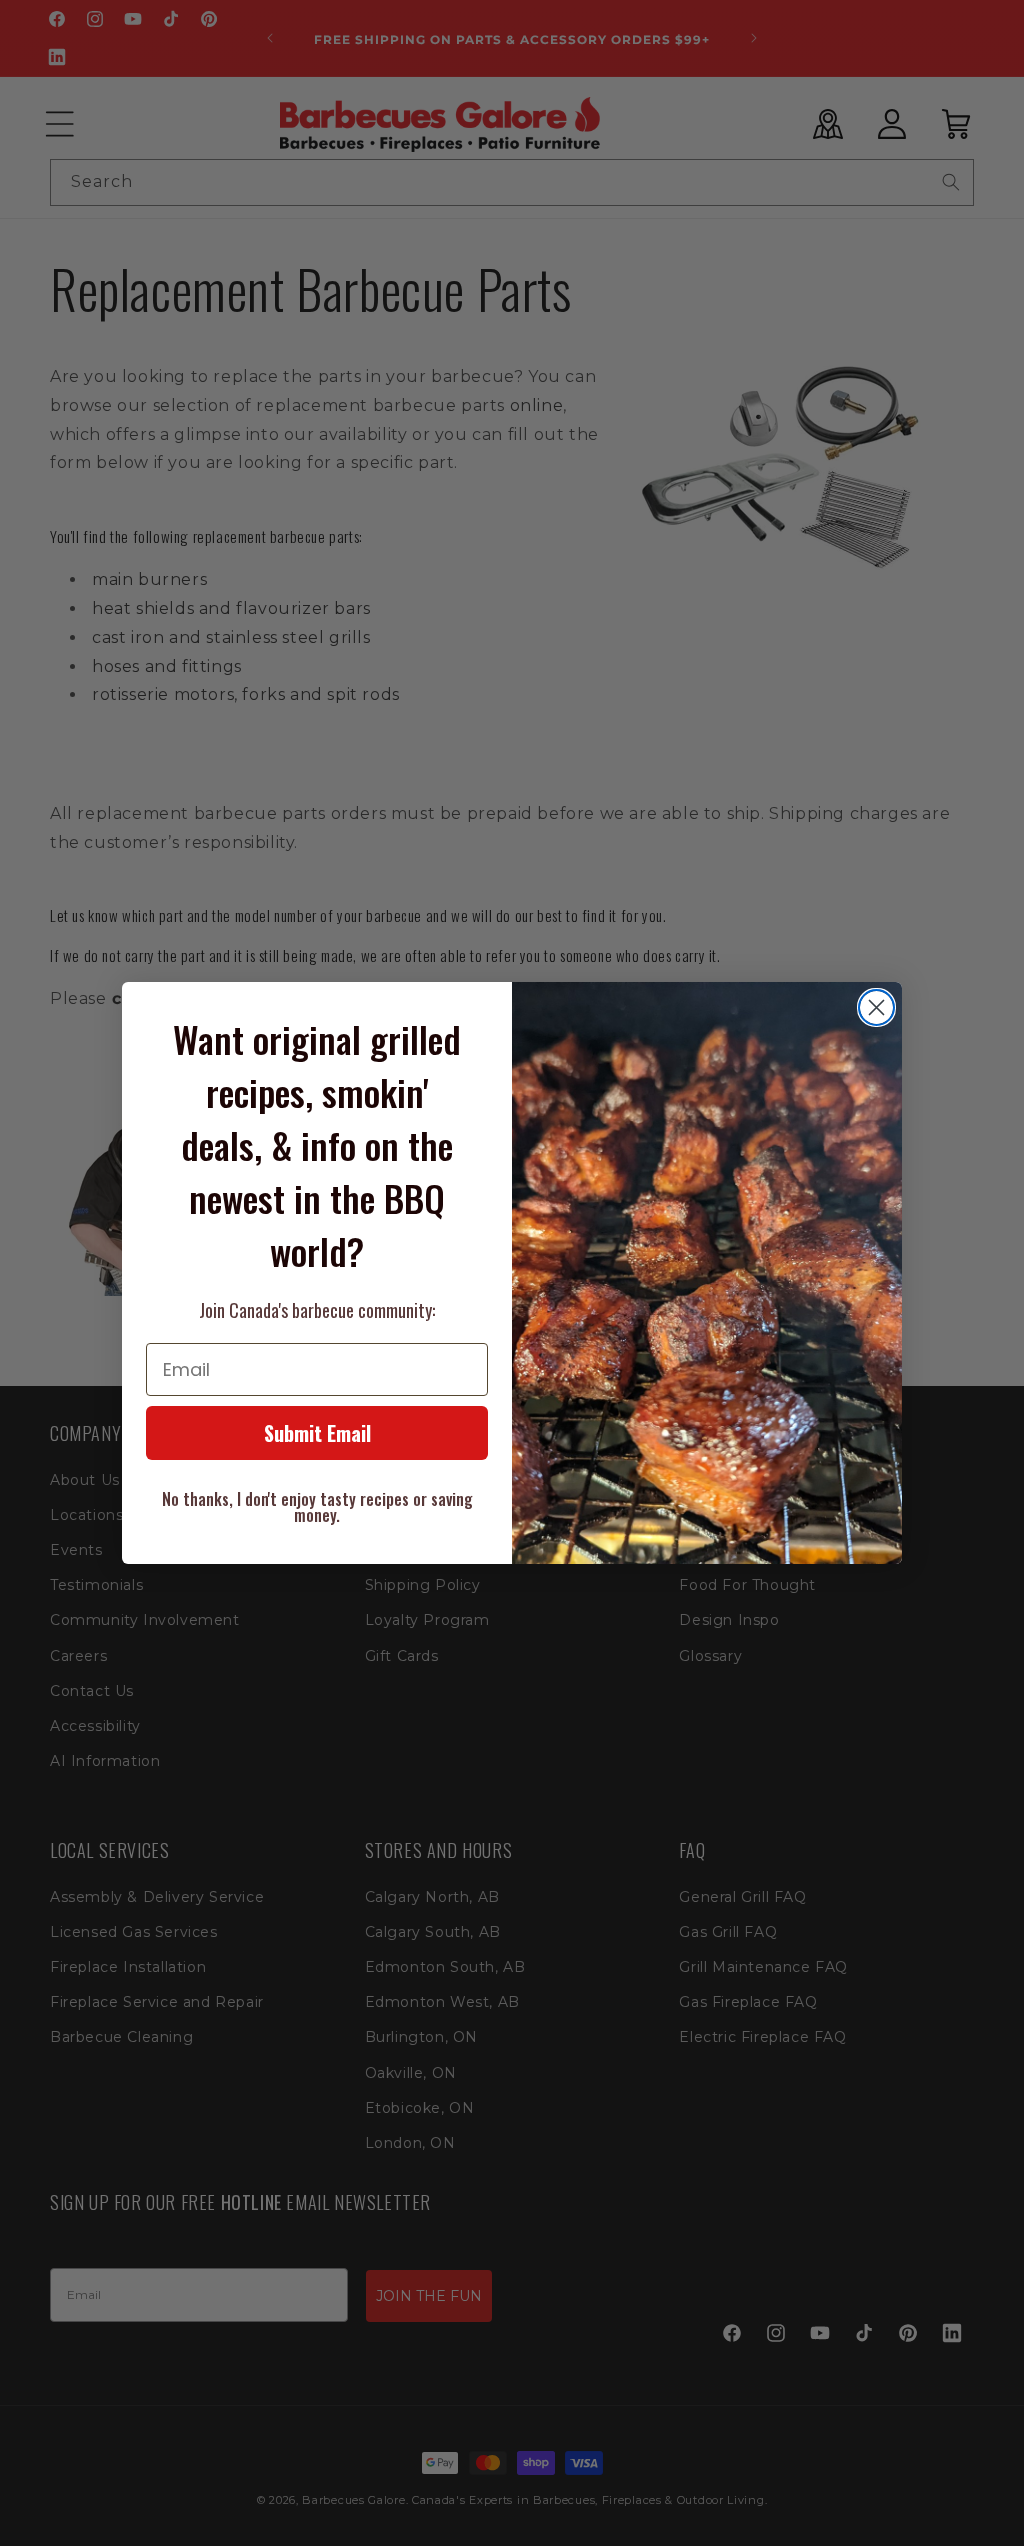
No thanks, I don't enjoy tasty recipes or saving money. (317, 1507)
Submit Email (317, 1433)
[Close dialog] (876, 1007)
